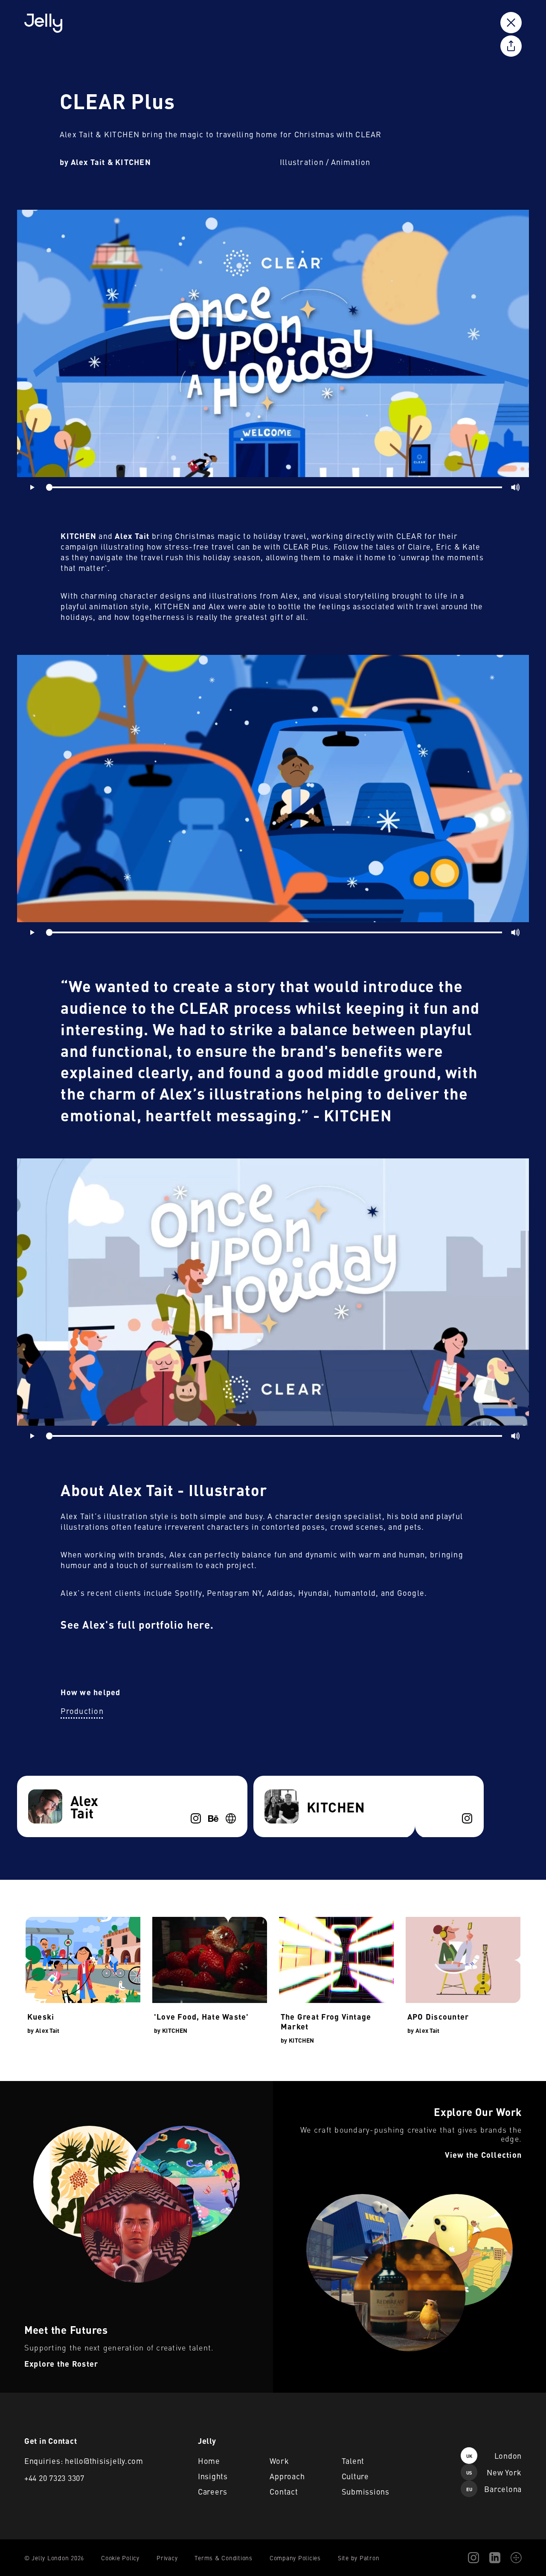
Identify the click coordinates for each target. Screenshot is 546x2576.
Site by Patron (359, 2558)
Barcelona (494, 2489)
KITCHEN (133, 162)
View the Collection (301, 2086)
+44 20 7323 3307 (54, 2478)
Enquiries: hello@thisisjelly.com (84, 2461)
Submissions (366, 2491)
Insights (213, 2476)
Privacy (167, 2558)
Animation (351, 162)
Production (82, 1711)
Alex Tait (47, 2030)
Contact (284, 2491)
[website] (231, 1818)
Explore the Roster (28, 2086)
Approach (287, 2476)
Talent (353, 2461)
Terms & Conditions (224, 2558)
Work (279, 2461)
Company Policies (295, 2558)
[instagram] (196, 1818)
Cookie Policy (120, 2558)
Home (209, 2461)
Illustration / (305, 162)
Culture (355, 2476)
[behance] (213, 1818)
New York (494, 2472)
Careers (213, 2491)
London (494, 2456)
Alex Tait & (92, 162)
